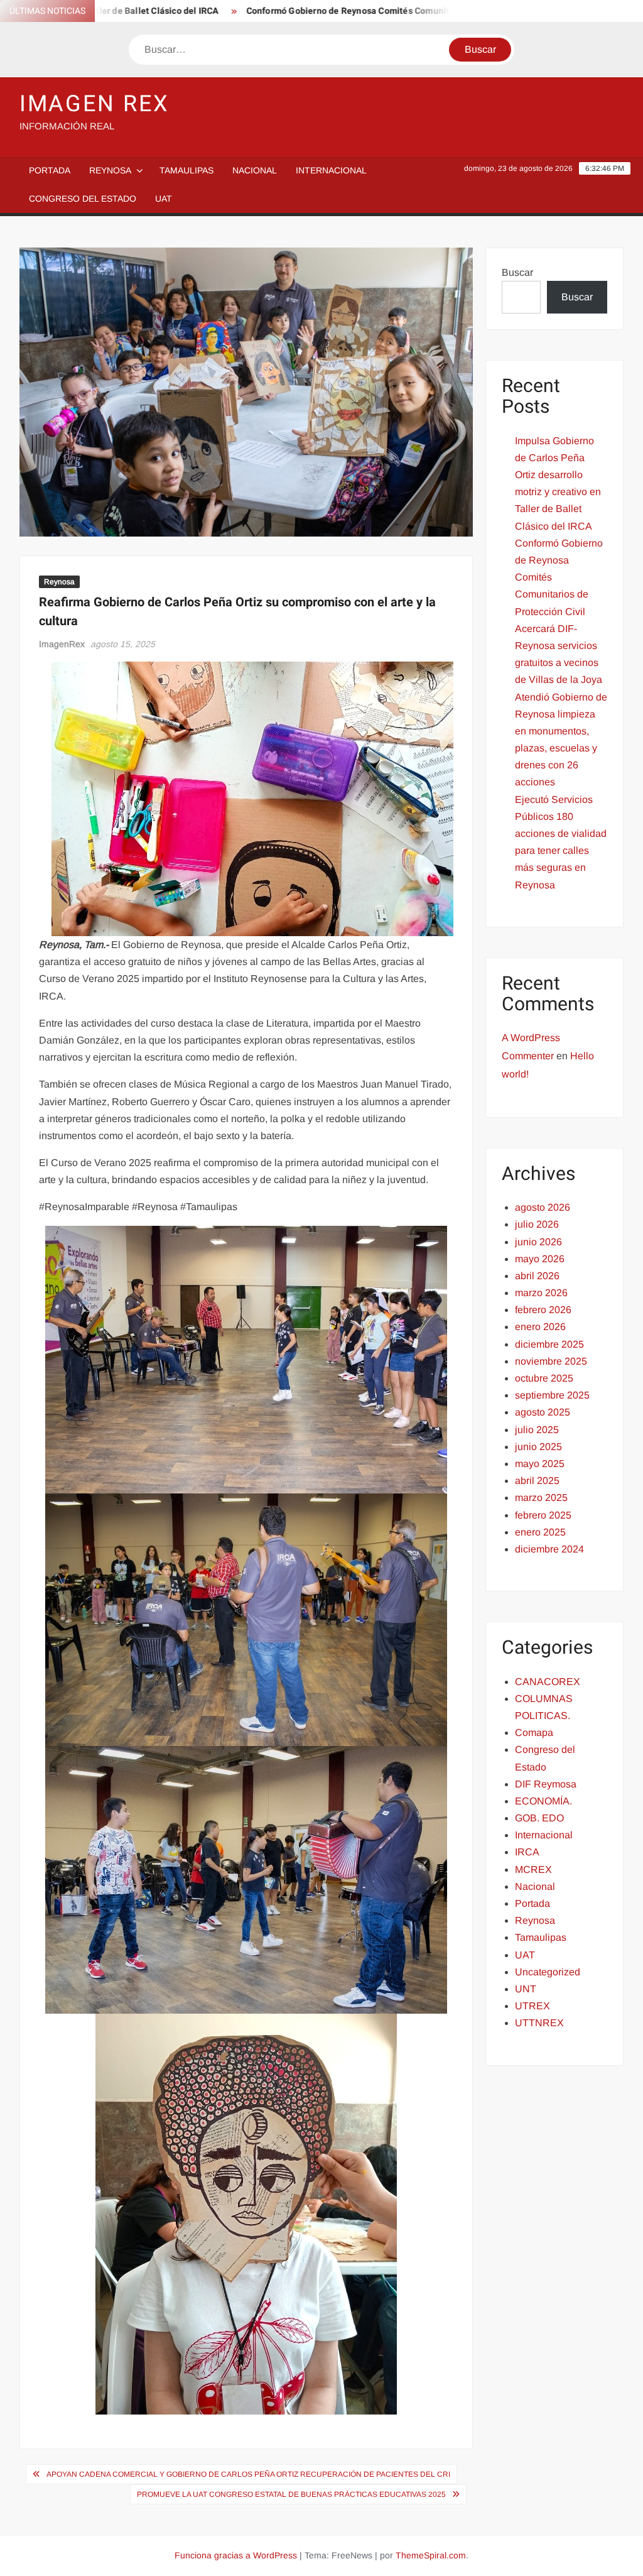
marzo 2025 (541, 1498)
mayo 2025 (540, 1464)
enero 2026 (540, 1327)
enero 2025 (540, 1532)
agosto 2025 (543, 1412)
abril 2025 (537, 1481)
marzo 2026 (541, 1293)
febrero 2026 (543, 1310)
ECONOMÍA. (543, 1801)
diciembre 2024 (549, 1549)
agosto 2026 (543, 1207)
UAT (164, 199)
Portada (532, 1903)
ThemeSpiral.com (431, 2555)
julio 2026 (537, 1224)
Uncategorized (548, 1972)
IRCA (527, 1852)
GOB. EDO (539, 1818)
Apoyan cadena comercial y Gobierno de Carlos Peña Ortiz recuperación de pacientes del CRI (248, 2474)
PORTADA (50, 170)
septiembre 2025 (552, 1395)
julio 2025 (537, 1430)
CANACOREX (548, 1682)
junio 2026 (538, 1242)
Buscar (517, 272)
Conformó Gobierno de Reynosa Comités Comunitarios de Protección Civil (341, 11)
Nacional (255, 170)
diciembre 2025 (549, 1344)
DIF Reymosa (546, 1784)
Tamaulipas (186, 170)
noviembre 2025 (551, 1361)
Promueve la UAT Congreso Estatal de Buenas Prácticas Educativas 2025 (291, 2494)
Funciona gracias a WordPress (236, 2555)
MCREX (533, 1869)
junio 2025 (538, 1447)
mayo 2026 (540, 1259)
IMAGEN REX (95, 104)
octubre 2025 (544, 1378)
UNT (526, 1989)
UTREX (532, 2006)
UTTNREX (539, 2023)
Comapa (534, 1733)
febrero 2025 (543, 1515)
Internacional (331, 170)
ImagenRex (62, 644)
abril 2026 (537, 1276)
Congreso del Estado (83, 199)
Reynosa (110, 170)
